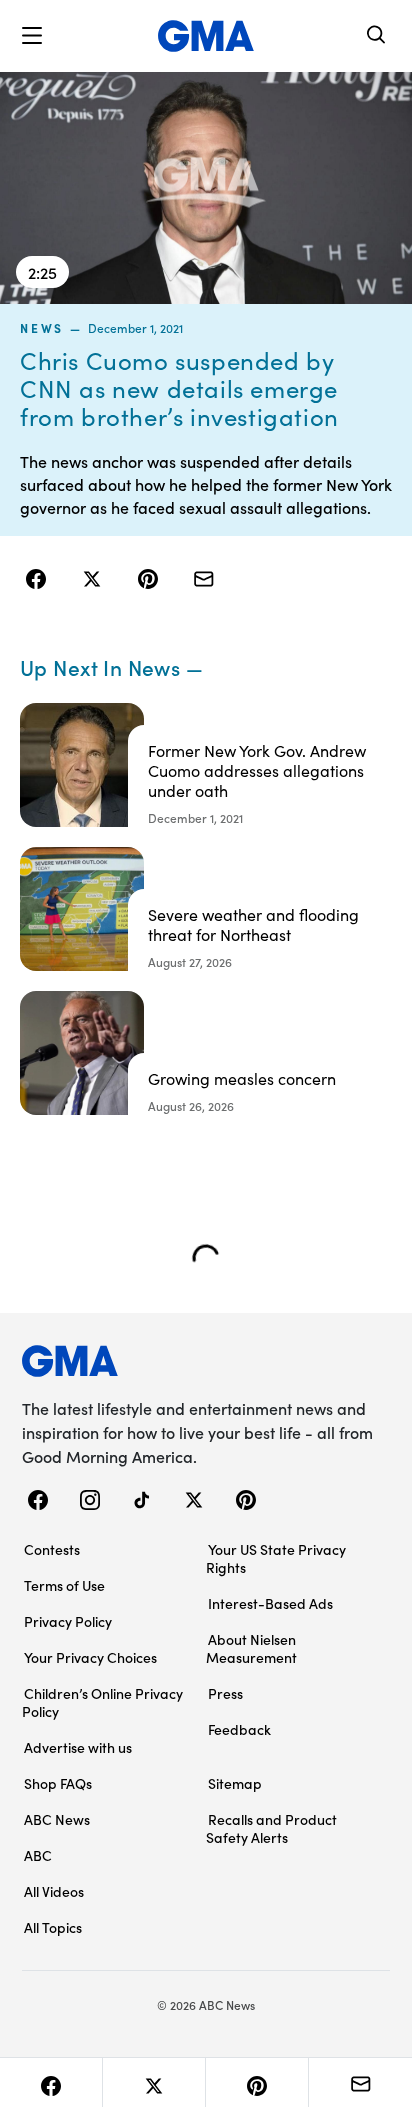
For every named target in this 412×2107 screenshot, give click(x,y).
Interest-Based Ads (270, 1603)
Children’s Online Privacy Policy (102, 1702)
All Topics (53, 1927)
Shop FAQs (58, 1783)
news (42, 328)
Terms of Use (64, 1585)
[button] (32, 36)
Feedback (239, 1729)
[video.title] (206, 188)
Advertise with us (78, 1747)
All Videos (54, 1891)
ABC (38, 1855)
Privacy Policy (68, 1621)
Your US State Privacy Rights (276, 1558)
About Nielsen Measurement (251, 1648)
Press (225, 1693)
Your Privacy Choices (90, 1657)
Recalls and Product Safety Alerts (271, 1828)
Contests (52, 1549)
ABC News (57, 1819)
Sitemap (235, 1783)
